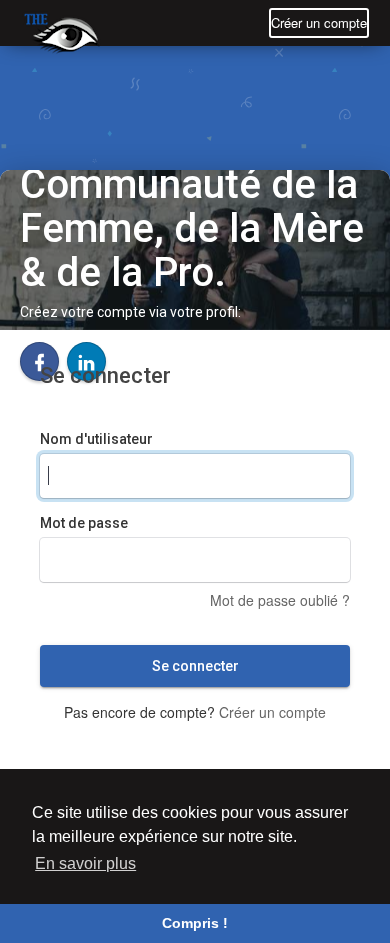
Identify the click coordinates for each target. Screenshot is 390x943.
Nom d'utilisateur (96, 439)
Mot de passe (84, 523)
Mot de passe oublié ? (280, 600)
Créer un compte (319, 22)
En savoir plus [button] (85, 863)
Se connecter (195, 666)
